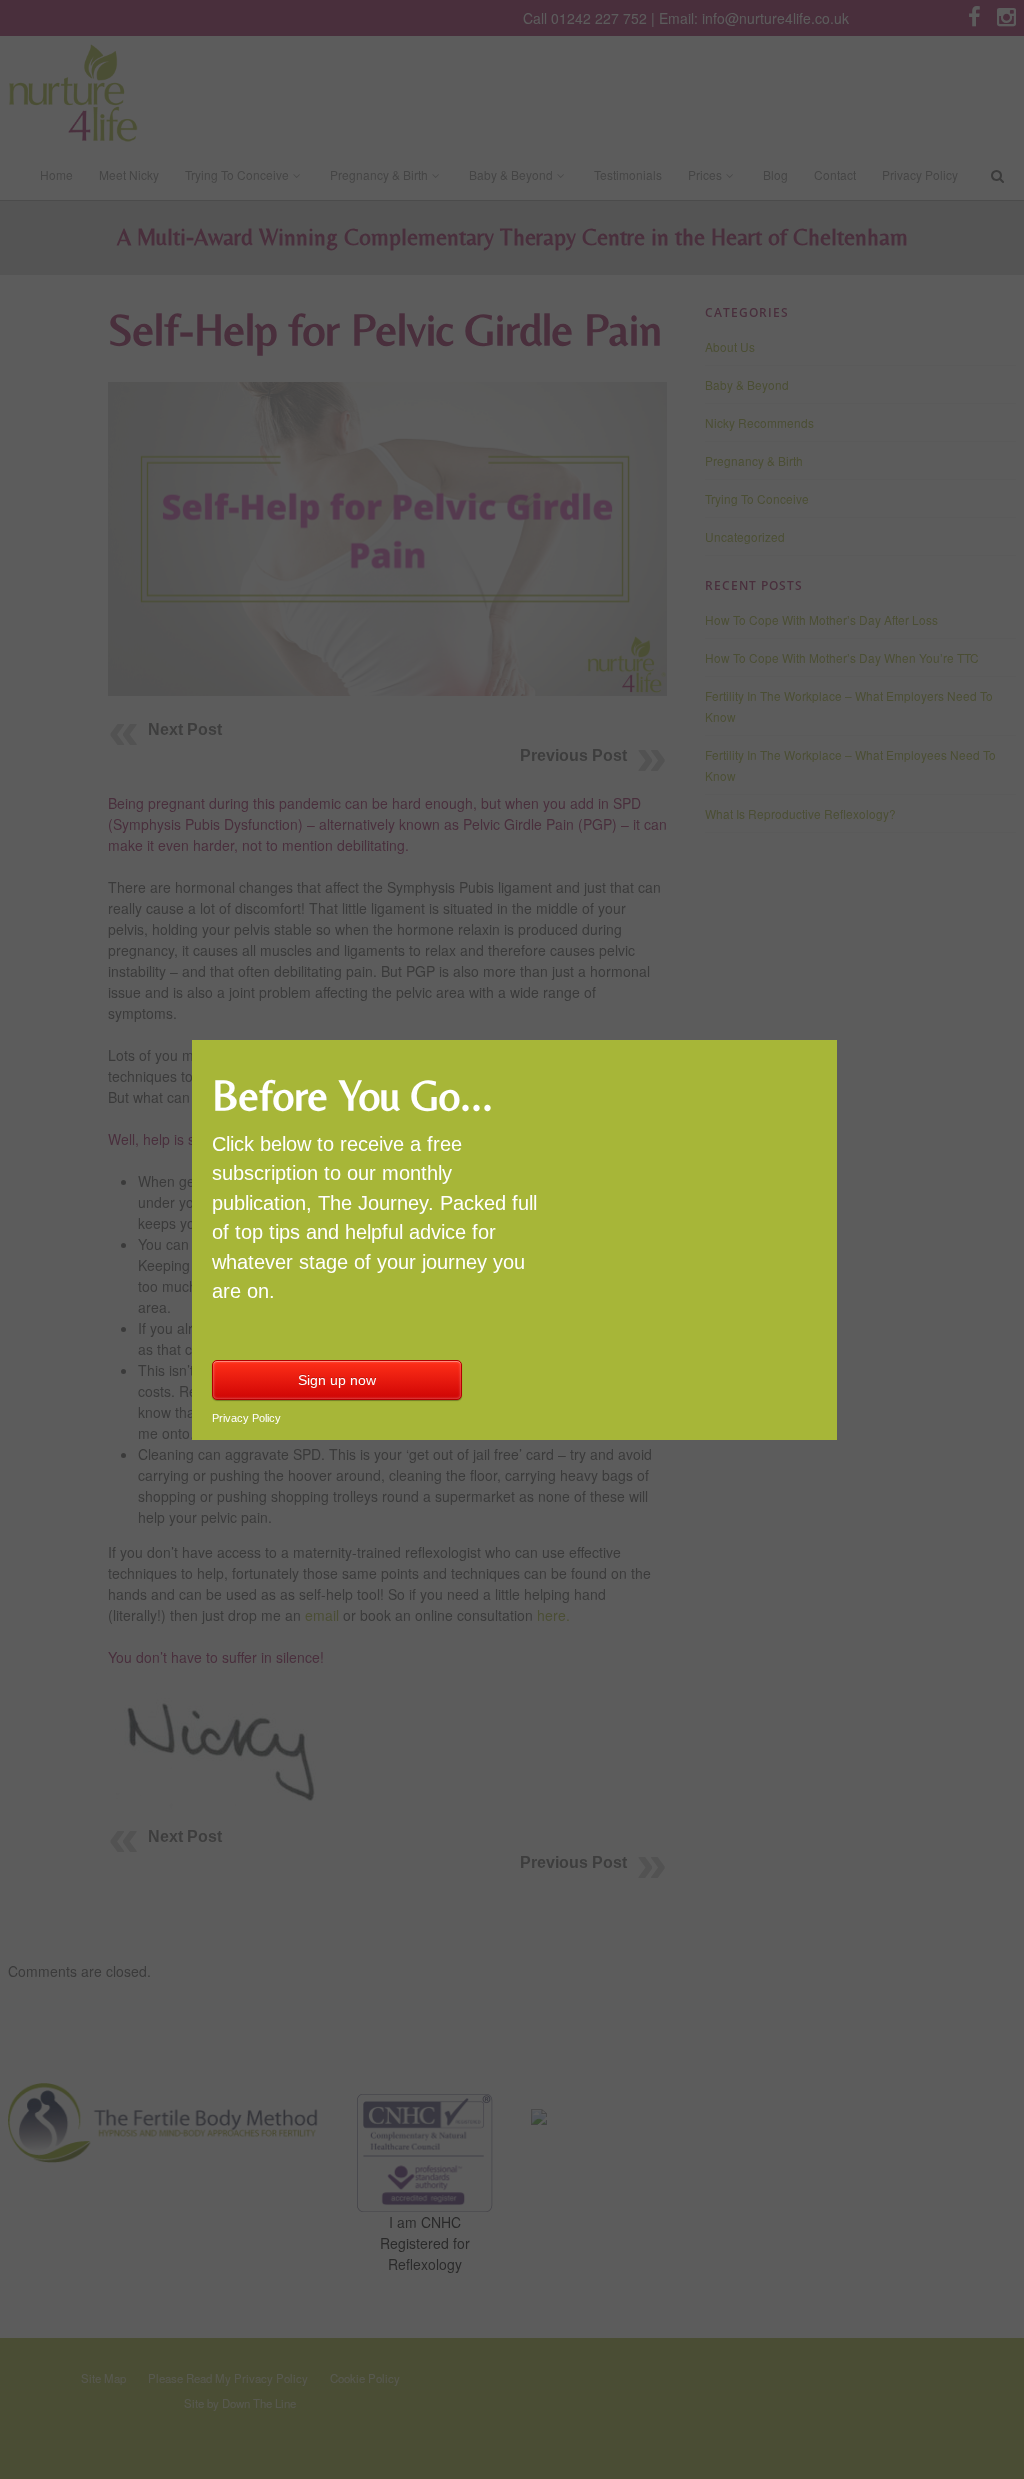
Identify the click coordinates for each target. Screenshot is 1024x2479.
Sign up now (337, 1380)
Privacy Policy (246, 1418)
